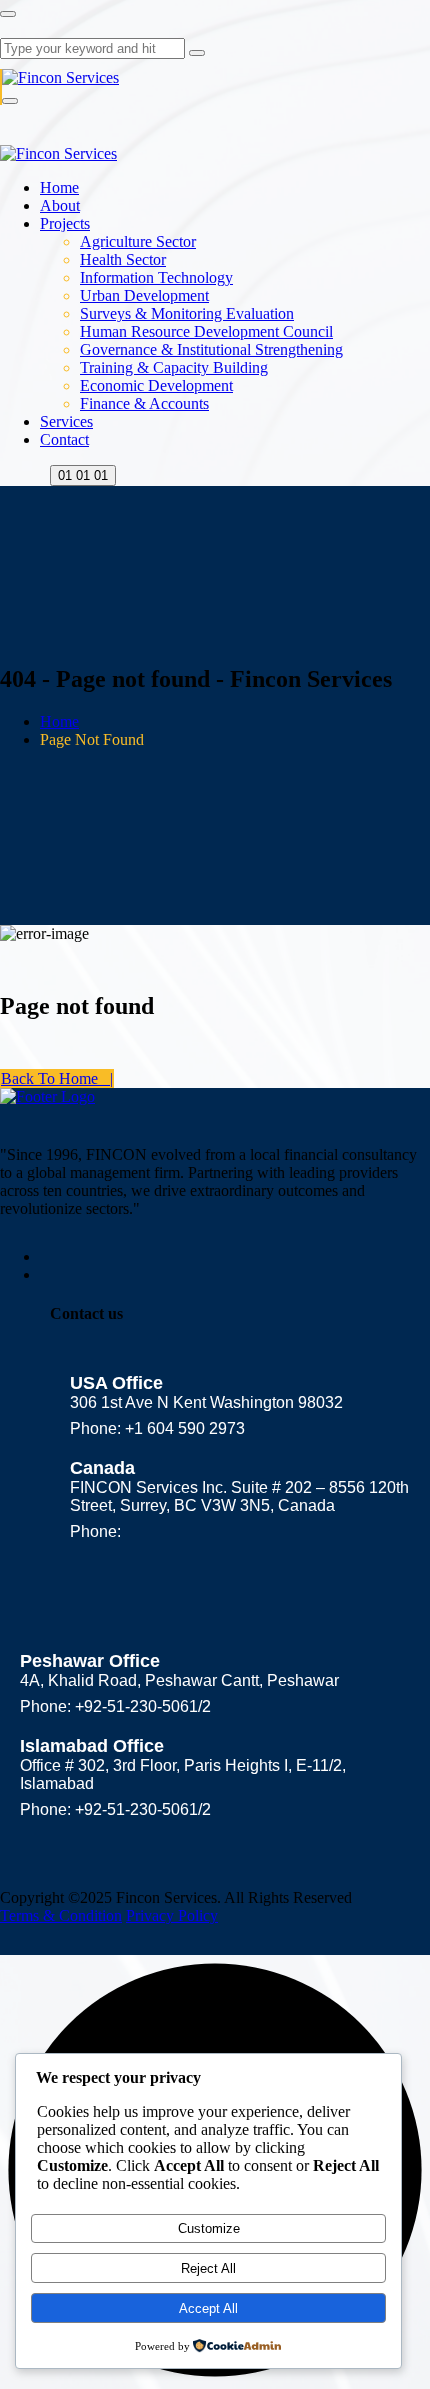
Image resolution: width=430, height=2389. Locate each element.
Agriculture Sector (138, 241)
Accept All (208, 2308)
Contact (64, 439)
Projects (65, 223)
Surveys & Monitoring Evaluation (187, 313)
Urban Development (144, 295)
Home (59, 187)
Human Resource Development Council (206, 331)
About (60, 205)
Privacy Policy (172, 1915)
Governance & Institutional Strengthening (211, 349)
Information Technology (156, 277)
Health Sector (123, 259)
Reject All (208, 2268)
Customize (209, 2228)
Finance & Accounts (144, 403)
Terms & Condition (61, 1915)
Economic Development (156, 385)
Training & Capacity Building (174, 367)
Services (66, 421)
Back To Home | (57, 1078)
